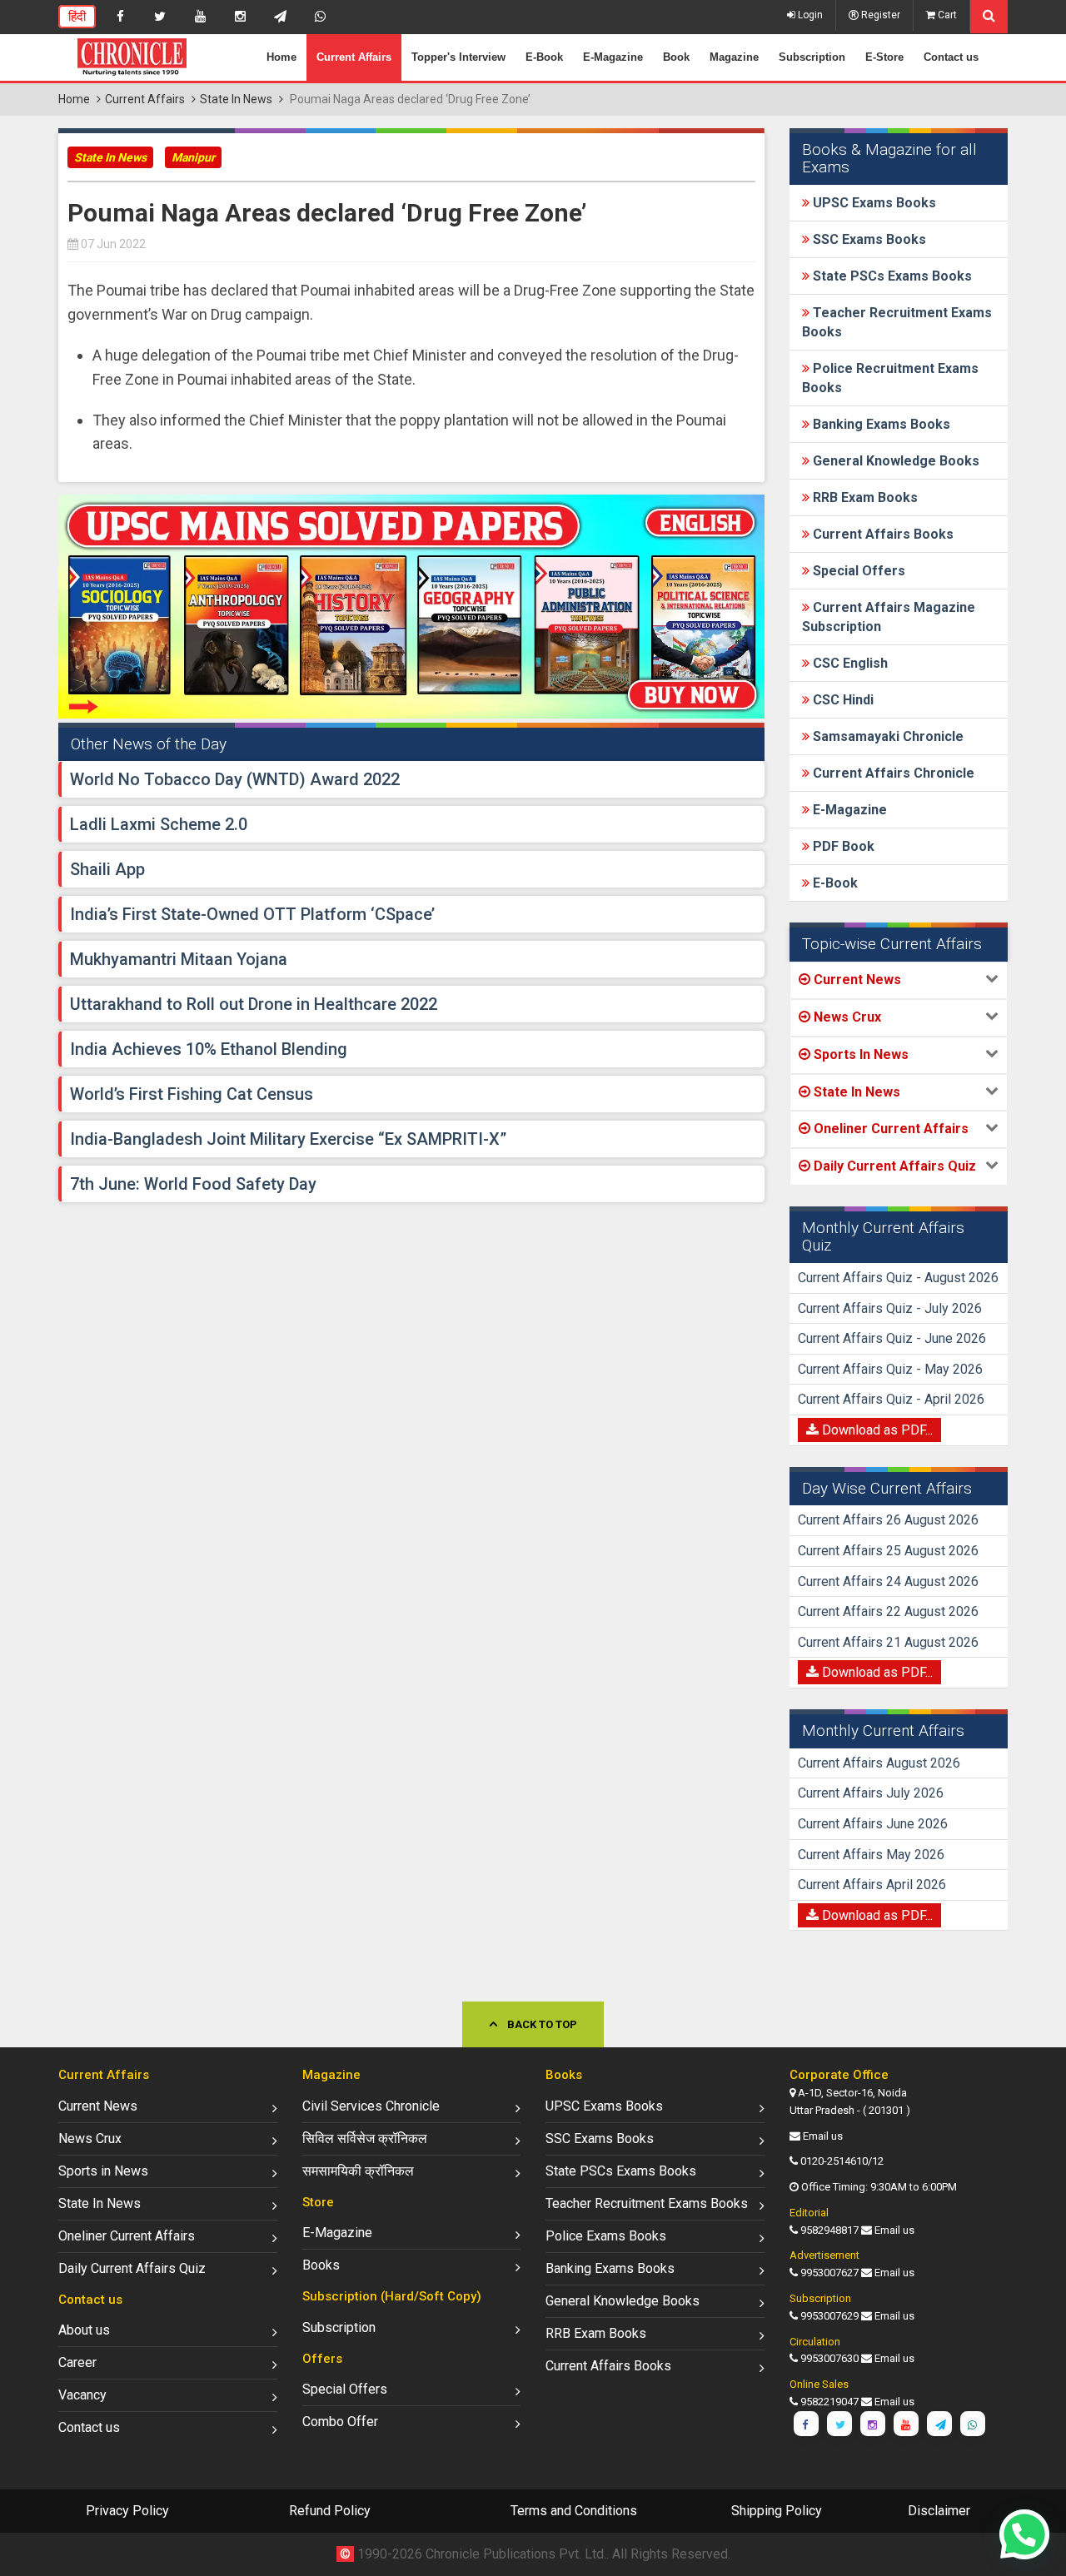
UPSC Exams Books (873, 203)
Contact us (951, 57)
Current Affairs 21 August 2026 (888, 1642)
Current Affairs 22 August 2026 (888, 1611)
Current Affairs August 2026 (879, 1763)
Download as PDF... (876, 1430)
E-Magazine (613, 57)
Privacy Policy (127, 2511)
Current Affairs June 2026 (873, 1824)
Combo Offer (340, 2422)
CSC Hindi (842, 700)
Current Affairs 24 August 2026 (888, 1581)
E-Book (544, 57)
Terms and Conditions (574, 2511)
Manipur (193, 157)
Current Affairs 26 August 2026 (888, 1520)
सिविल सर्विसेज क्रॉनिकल (365, 2138)
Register (879, 15)
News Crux (90, 2138)
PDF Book (842, 846)
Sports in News (103, 2171)
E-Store (884, 57)
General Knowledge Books (894, 461)
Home (281, 57)
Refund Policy (330, 2511)
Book (676, 57)
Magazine (734, 57)
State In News (236, 99)
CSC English (849, 663)
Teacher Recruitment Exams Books (647, 2203)
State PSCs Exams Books (891, 276)
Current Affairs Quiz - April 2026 (891, 1399)
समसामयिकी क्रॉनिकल (358, 2171)
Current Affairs (354, 57)
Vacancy (82, 2395)
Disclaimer (939, 2511)
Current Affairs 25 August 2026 (888, 1551)
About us (84, 2330)
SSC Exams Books (868, 239)
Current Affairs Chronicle (892, 773)
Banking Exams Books (880, 424)
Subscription (812, 57)
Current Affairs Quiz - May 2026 (890, 1369)
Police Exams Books (606, 2236)
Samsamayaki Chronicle (887, 736)
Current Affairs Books (882, 534)
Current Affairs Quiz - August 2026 (898, 1278)
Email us (823, 2136)
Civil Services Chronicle (371, 2106)
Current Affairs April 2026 (872, 1885)
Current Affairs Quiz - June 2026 (892, 1338)
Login (809, 15)
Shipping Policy (777, 2511)
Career (77, 2362)
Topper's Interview (458, 57)
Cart (946, 15)
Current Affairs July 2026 (871, 1793)
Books (321, 2265)
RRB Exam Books (864, 497)
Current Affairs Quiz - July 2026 (890, 1308)
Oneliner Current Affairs (127, 2236)
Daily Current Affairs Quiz (132, 2268)
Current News (98, 2106)
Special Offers (857, 571)
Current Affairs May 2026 (871, 1855)
